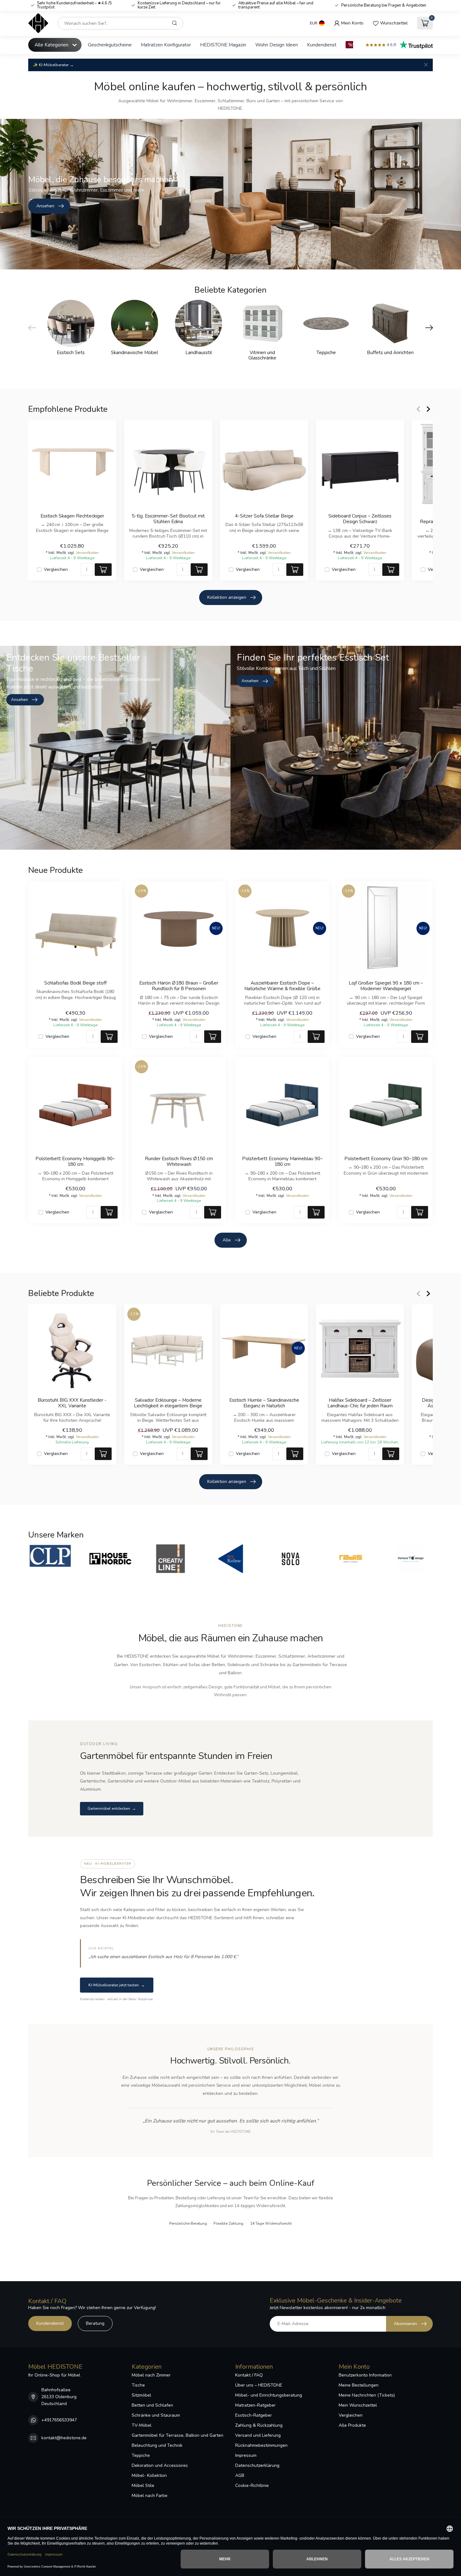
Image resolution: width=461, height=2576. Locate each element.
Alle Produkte (352, 2425)
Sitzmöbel (141, 2395)
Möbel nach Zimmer (151, 2375)
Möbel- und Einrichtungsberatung (269, 2395)
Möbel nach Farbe (150, 2496)
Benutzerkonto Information (365, 2375)
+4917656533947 (59, 2420)
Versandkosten (87, 553)
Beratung (95, 2323)
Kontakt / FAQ (249, 2375)
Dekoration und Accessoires (160, 2465)
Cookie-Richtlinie (252, 2486)
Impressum (246, 2455)
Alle (227, 1240)
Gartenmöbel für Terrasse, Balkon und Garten (178, 2435)
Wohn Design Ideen (277, 45)
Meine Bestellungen (359, 2385)
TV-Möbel (142, 2425)
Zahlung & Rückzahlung (259, 2425)
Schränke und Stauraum (156, 2415)
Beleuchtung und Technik (157, 2445)
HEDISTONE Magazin (223, 45)
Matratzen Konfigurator (166, 45)
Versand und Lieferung (258, 2435)
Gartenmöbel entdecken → (112, 1809)
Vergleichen (56, 569)
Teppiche (141, 2455)
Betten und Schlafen (152, 2405)
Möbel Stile (143, 2486)
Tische (138, 2385)
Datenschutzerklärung (257, 2465)
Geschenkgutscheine (110, 45)
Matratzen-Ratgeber (255, 2405)
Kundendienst (322, 45)
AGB (240, 2475)
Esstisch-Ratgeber (254, 2415)
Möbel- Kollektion (149, 2475)
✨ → (53, 65)
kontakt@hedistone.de (64, 2438)
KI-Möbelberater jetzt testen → (117, 1985)
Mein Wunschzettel (358, 2405)
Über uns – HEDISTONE (259, 2385)
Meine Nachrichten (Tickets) (367, 2395)
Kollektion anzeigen (227, 597)
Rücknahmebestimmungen (261, 2445)
